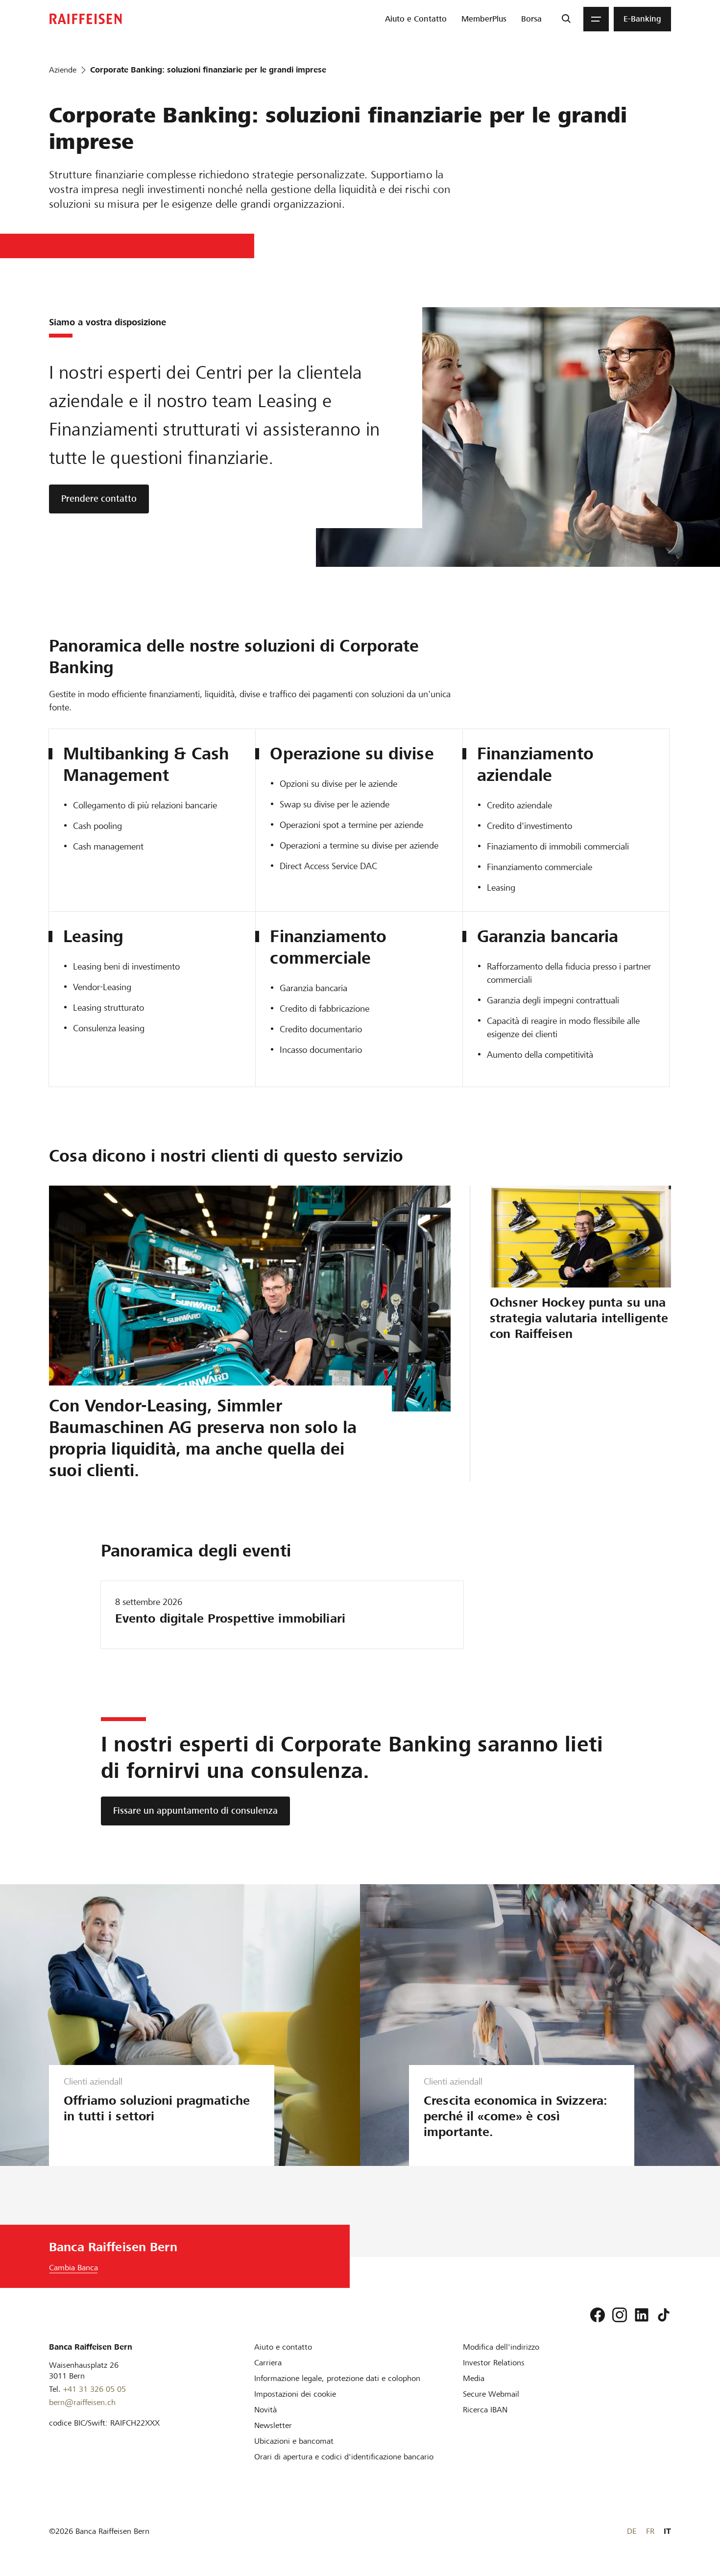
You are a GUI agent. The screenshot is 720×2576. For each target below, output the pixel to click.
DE (632, 2531)
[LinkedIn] (642, 2315)
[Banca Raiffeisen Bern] (86, 19)
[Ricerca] (566, 19)
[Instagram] (620, 2315)
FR (650, 2531)
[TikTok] (664, 2315)
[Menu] (596, 19)
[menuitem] (416, 19)
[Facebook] (598, 2315)
